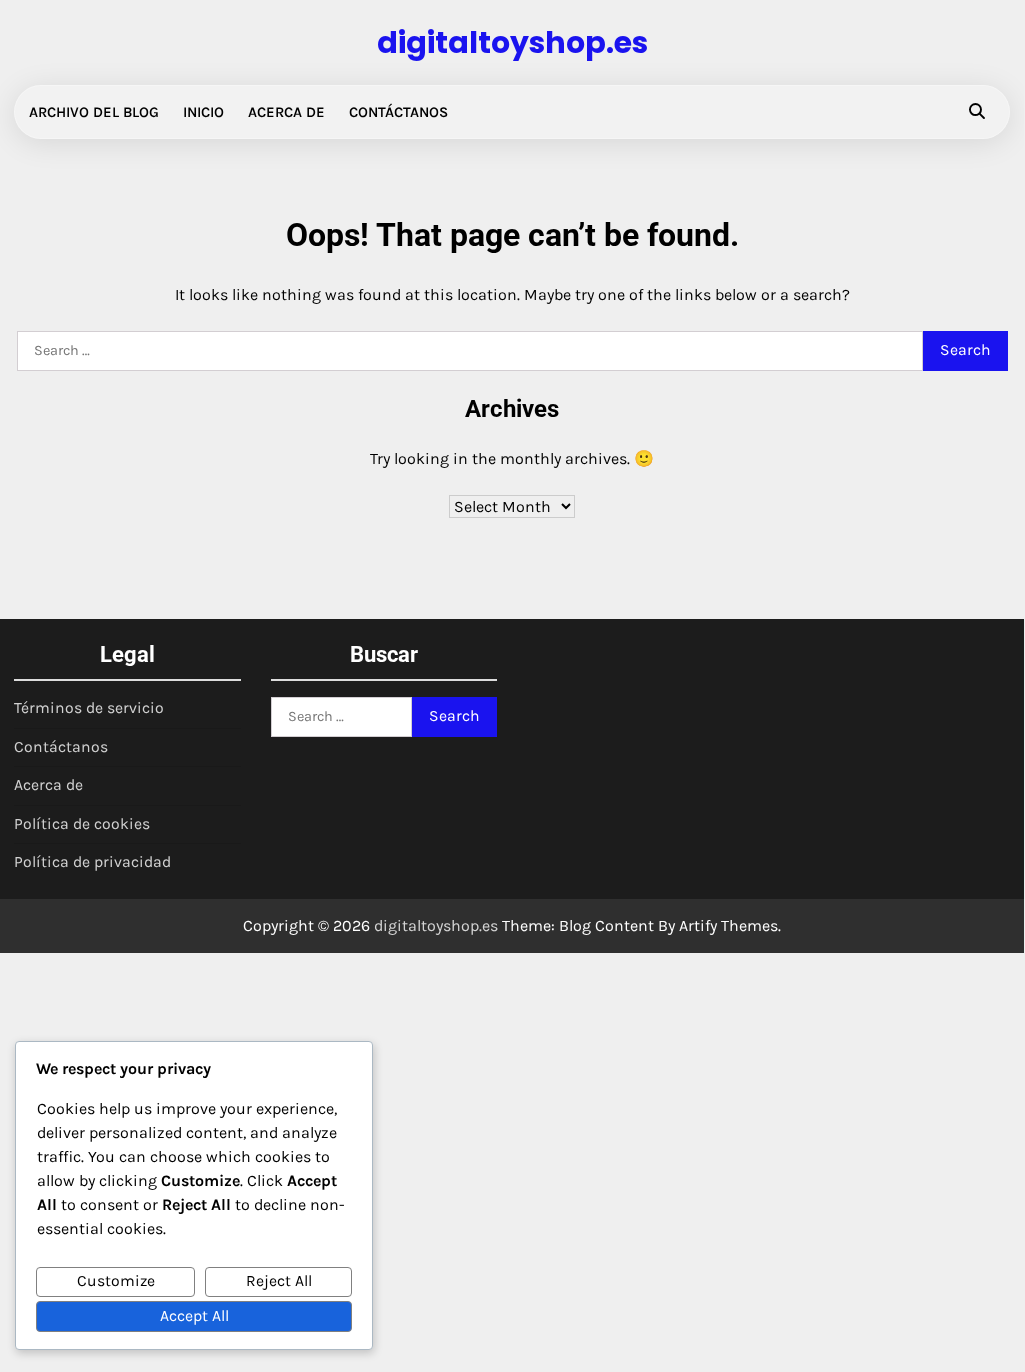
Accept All (194, 1316)
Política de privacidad (92, 862)
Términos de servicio (89, 708)
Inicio (203, 112)
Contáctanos (398, 112)
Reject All (279, 1281)
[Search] (977, 112)
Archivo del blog (94, 112)
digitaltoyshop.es (512, 42)
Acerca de (286, 112)
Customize (116, 1281)
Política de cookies (82, 824)
